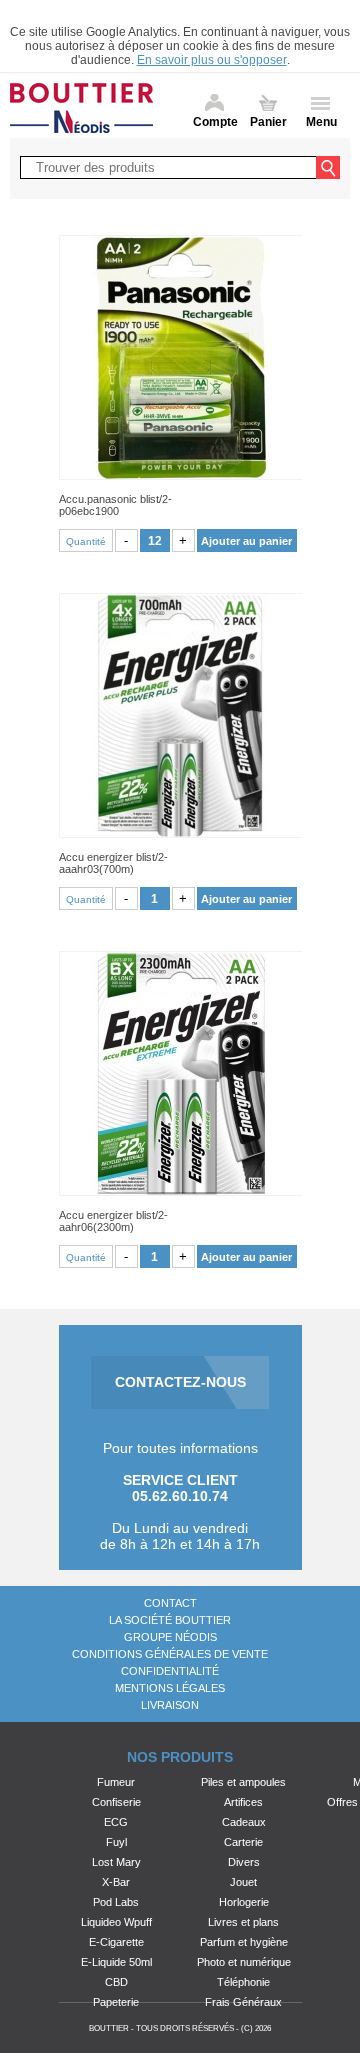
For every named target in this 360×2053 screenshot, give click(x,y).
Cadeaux (244, 1822)
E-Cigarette (116, 1942)
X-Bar (116, 1882)
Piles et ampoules (243, 1782)
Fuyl (116, 1842)
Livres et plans (243, 1922)
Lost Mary (116, 1862)
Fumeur (116, 1782)
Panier (268, 122)
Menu (321, 122)
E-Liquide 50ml (116, 1962)
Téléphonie (243, 1982)
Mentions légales (170, 1688)
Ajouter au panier (246, 541)
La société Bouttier (170, 1620)
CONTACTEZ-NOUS (180, 1382)
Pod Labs (116, 1902)
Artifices (243, 1802)
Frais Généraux (243, 2002)
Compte (215, 122)
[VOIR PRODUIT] (180, 357)
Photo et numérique (244, 1962)
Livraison (170, 1705)
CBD (116, 1982)
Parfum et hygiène (244, 1942)
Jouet (243, 1882)
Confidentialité (170, 1671)
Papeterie (116, 2002)
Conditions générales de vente (170, 1654)
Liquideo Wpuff (116, 1922)
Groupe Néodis (170, 1637)
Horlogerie (244, 1902)
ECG (116, 1822)
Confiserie (116, 1802)
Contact (170, 1603)
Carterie (243, 1842)
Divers (244, 1862)
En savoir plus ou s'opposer (212, 60)
